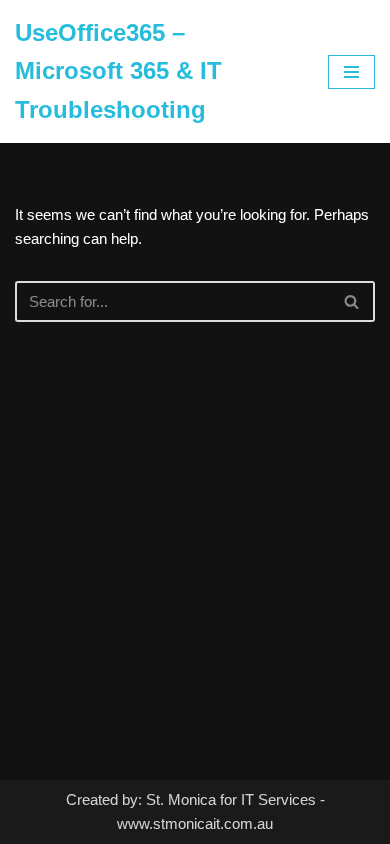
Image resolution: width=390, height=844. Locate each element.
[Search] (352, 301)
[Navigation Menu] (351, 72)
